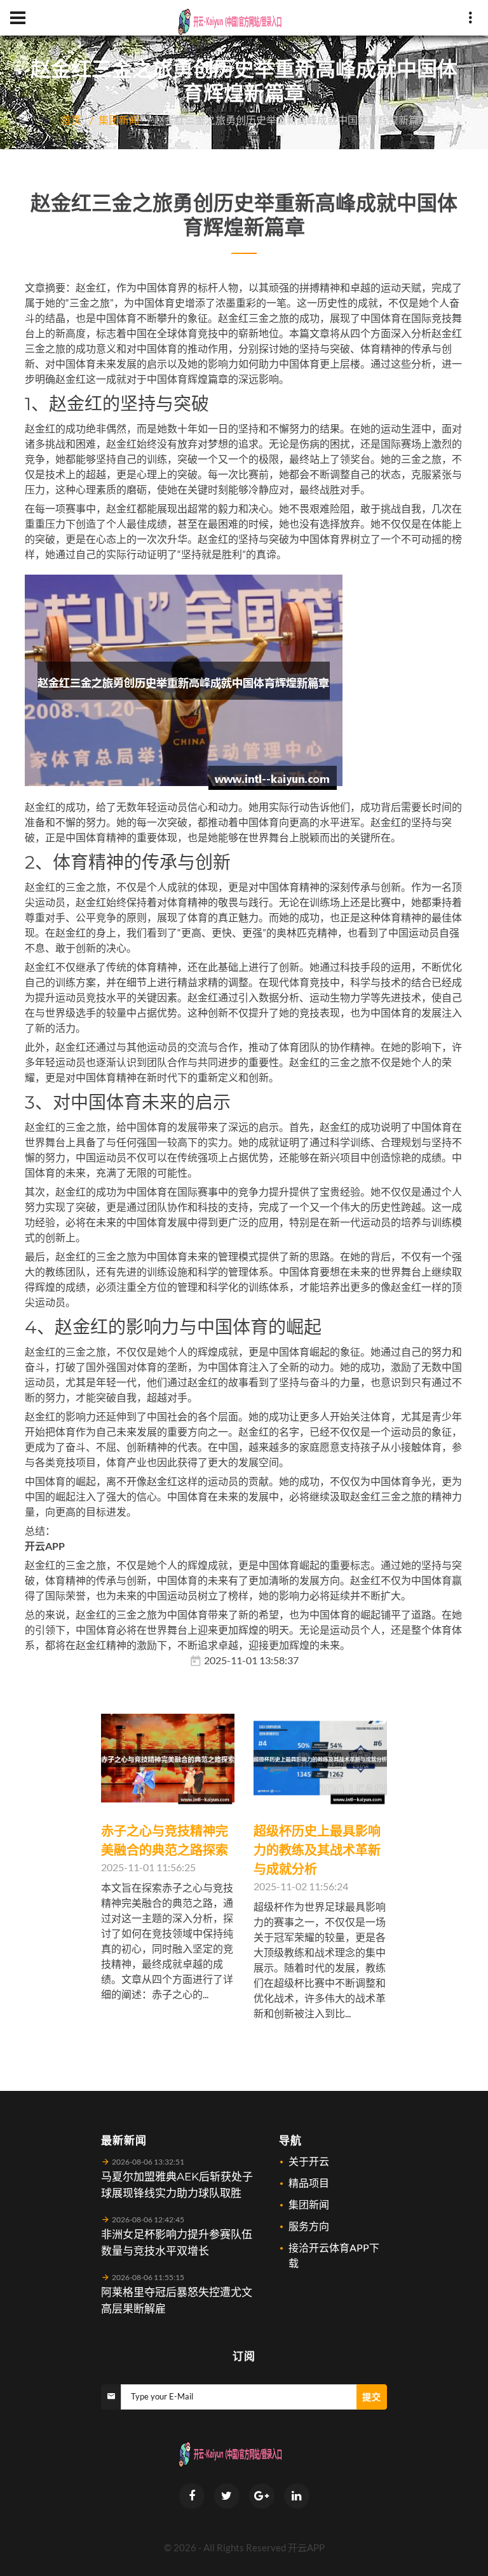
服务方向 (309, 2226)
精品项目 (309, 2183)
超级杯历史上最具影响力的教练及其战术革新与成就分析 (317, 1850)
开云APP (306, 2547)
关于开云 (309, 2161)
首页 (71, 120)
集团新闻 (119, 120)
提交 (372, 2397)
